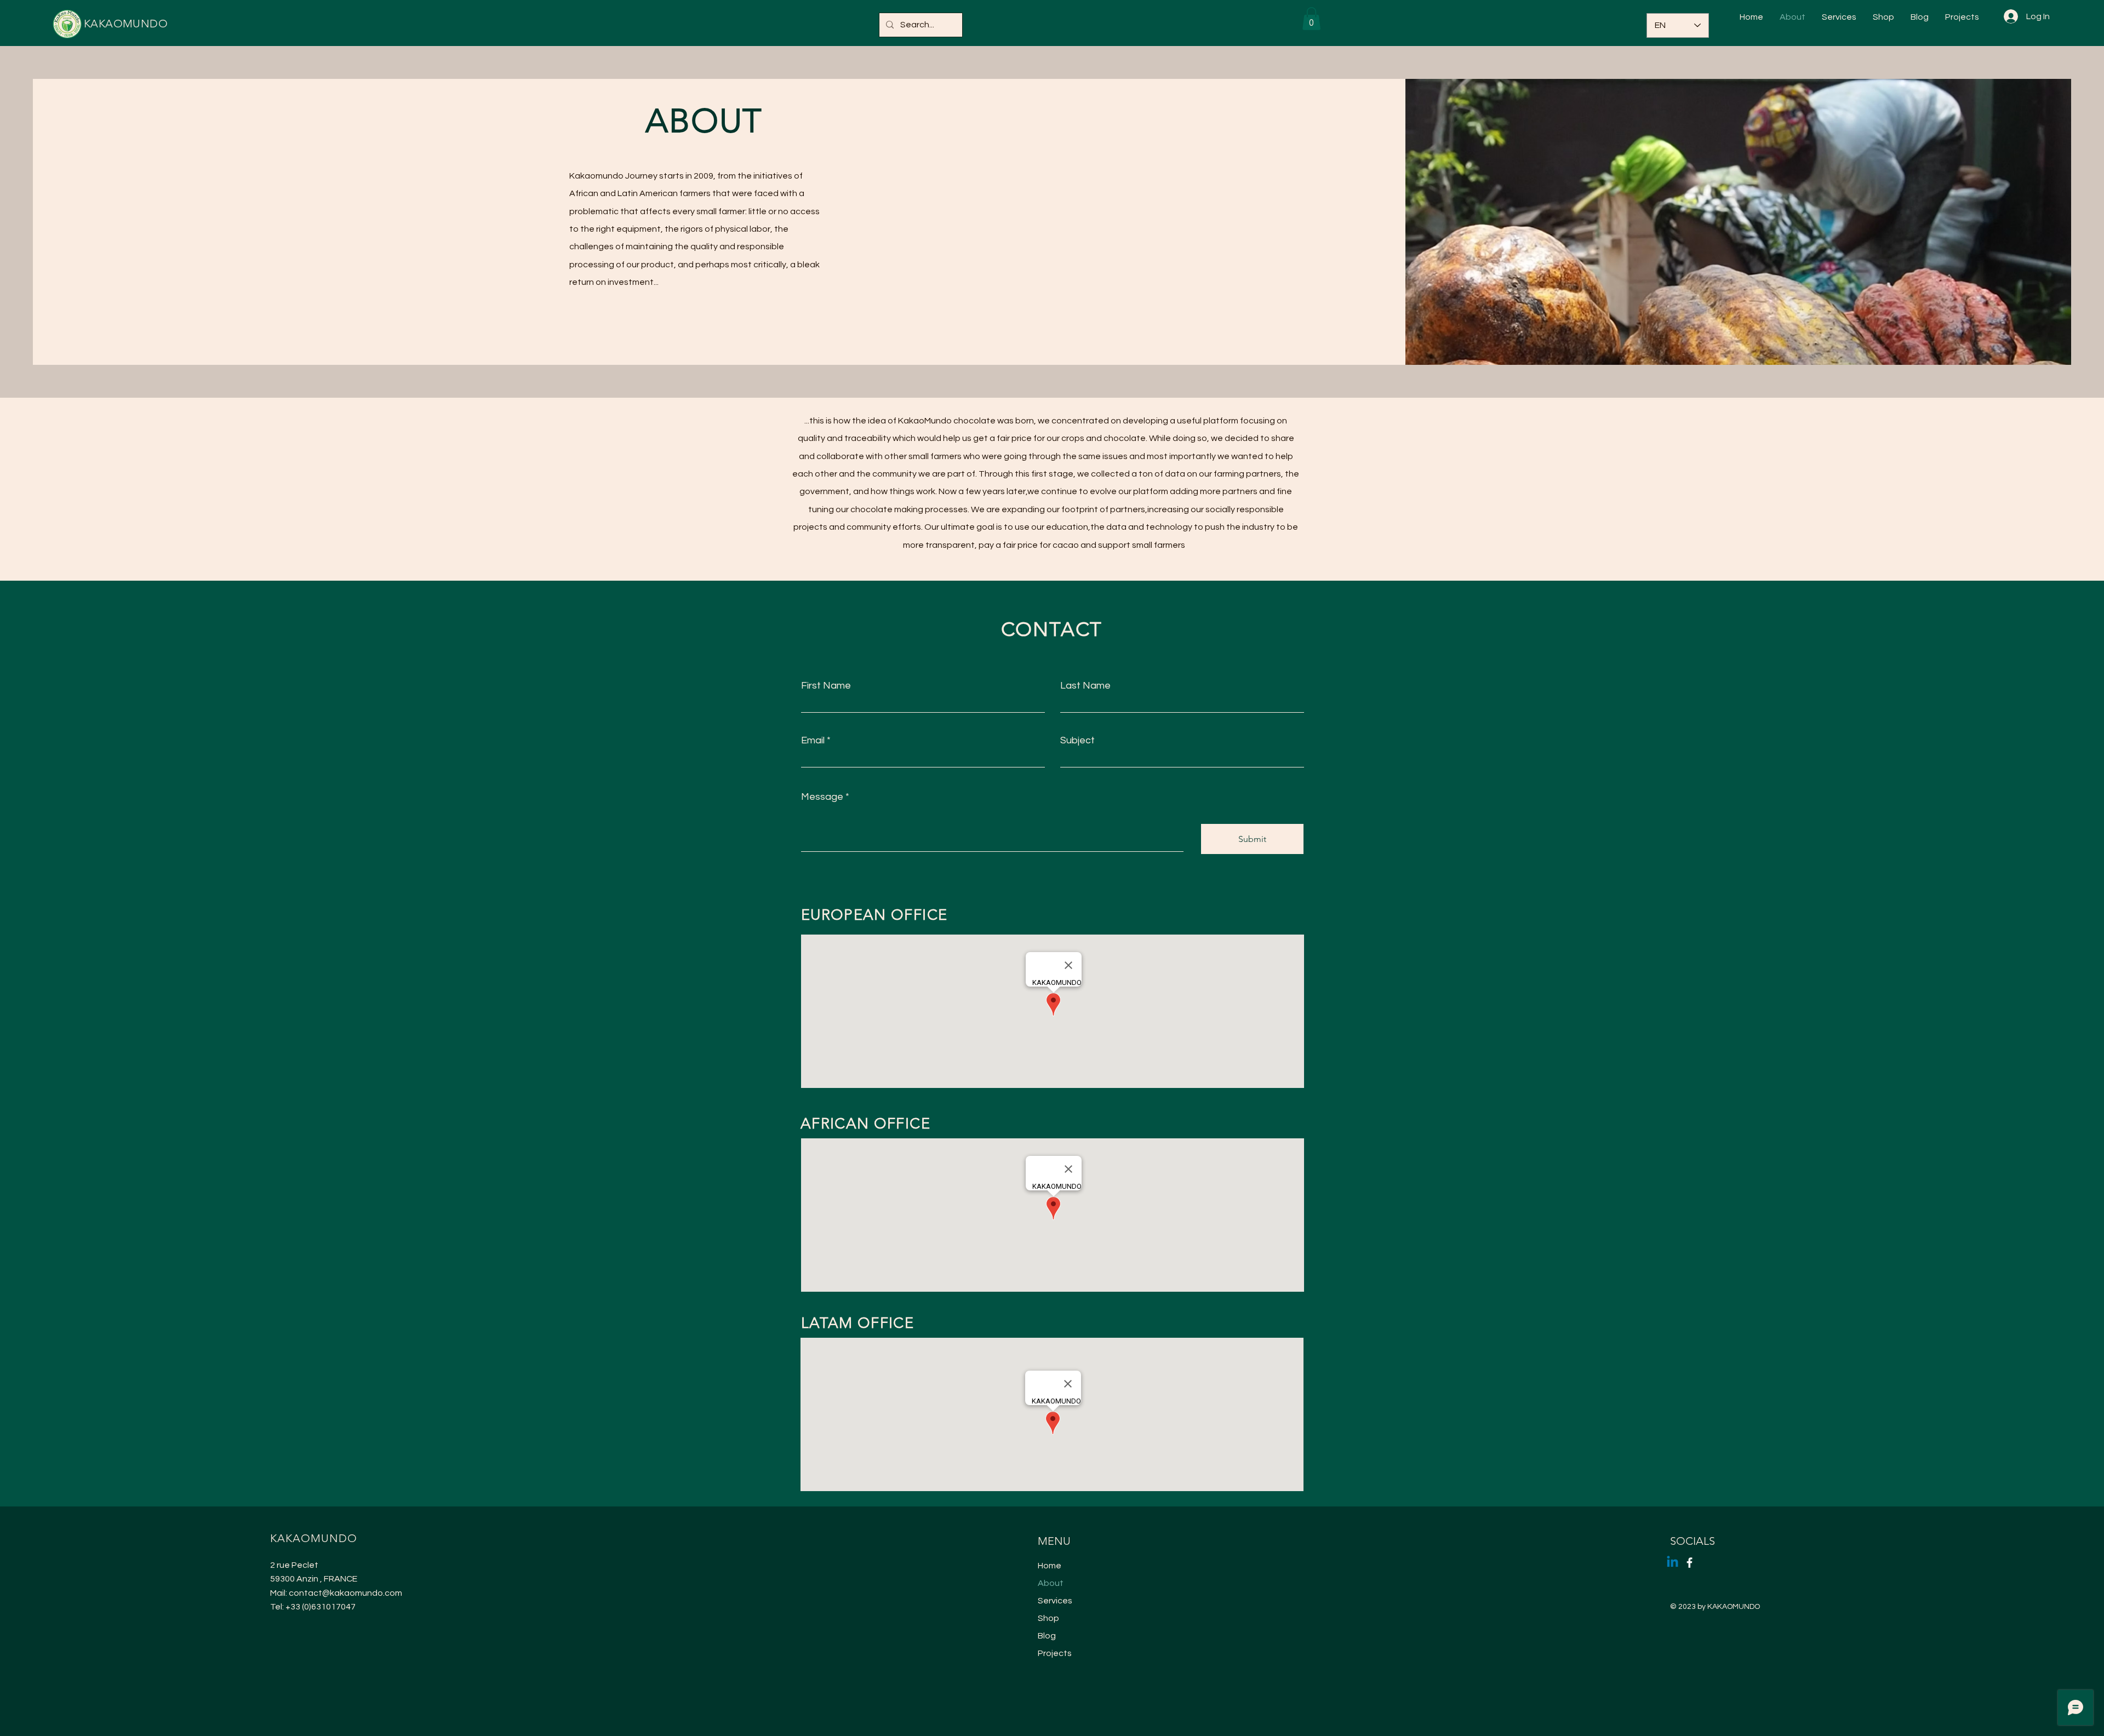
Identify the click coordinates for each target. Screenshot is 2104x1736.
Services (1055, 1601)
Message (822, 797)
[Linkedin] (1673, 1563)
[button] (1311, 19)
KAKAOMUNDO (126, 24)
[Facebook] (1690, 1563)
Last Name (1085, 686)
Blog (1047, 1636)
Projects (1055, 1653)
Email (813, 741)
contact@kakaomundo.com (345, 1593)
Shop (1048, 1618)
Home (1050, 1566)
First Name (826, 686)
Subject (1077, 741)
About (1051, 1583)
